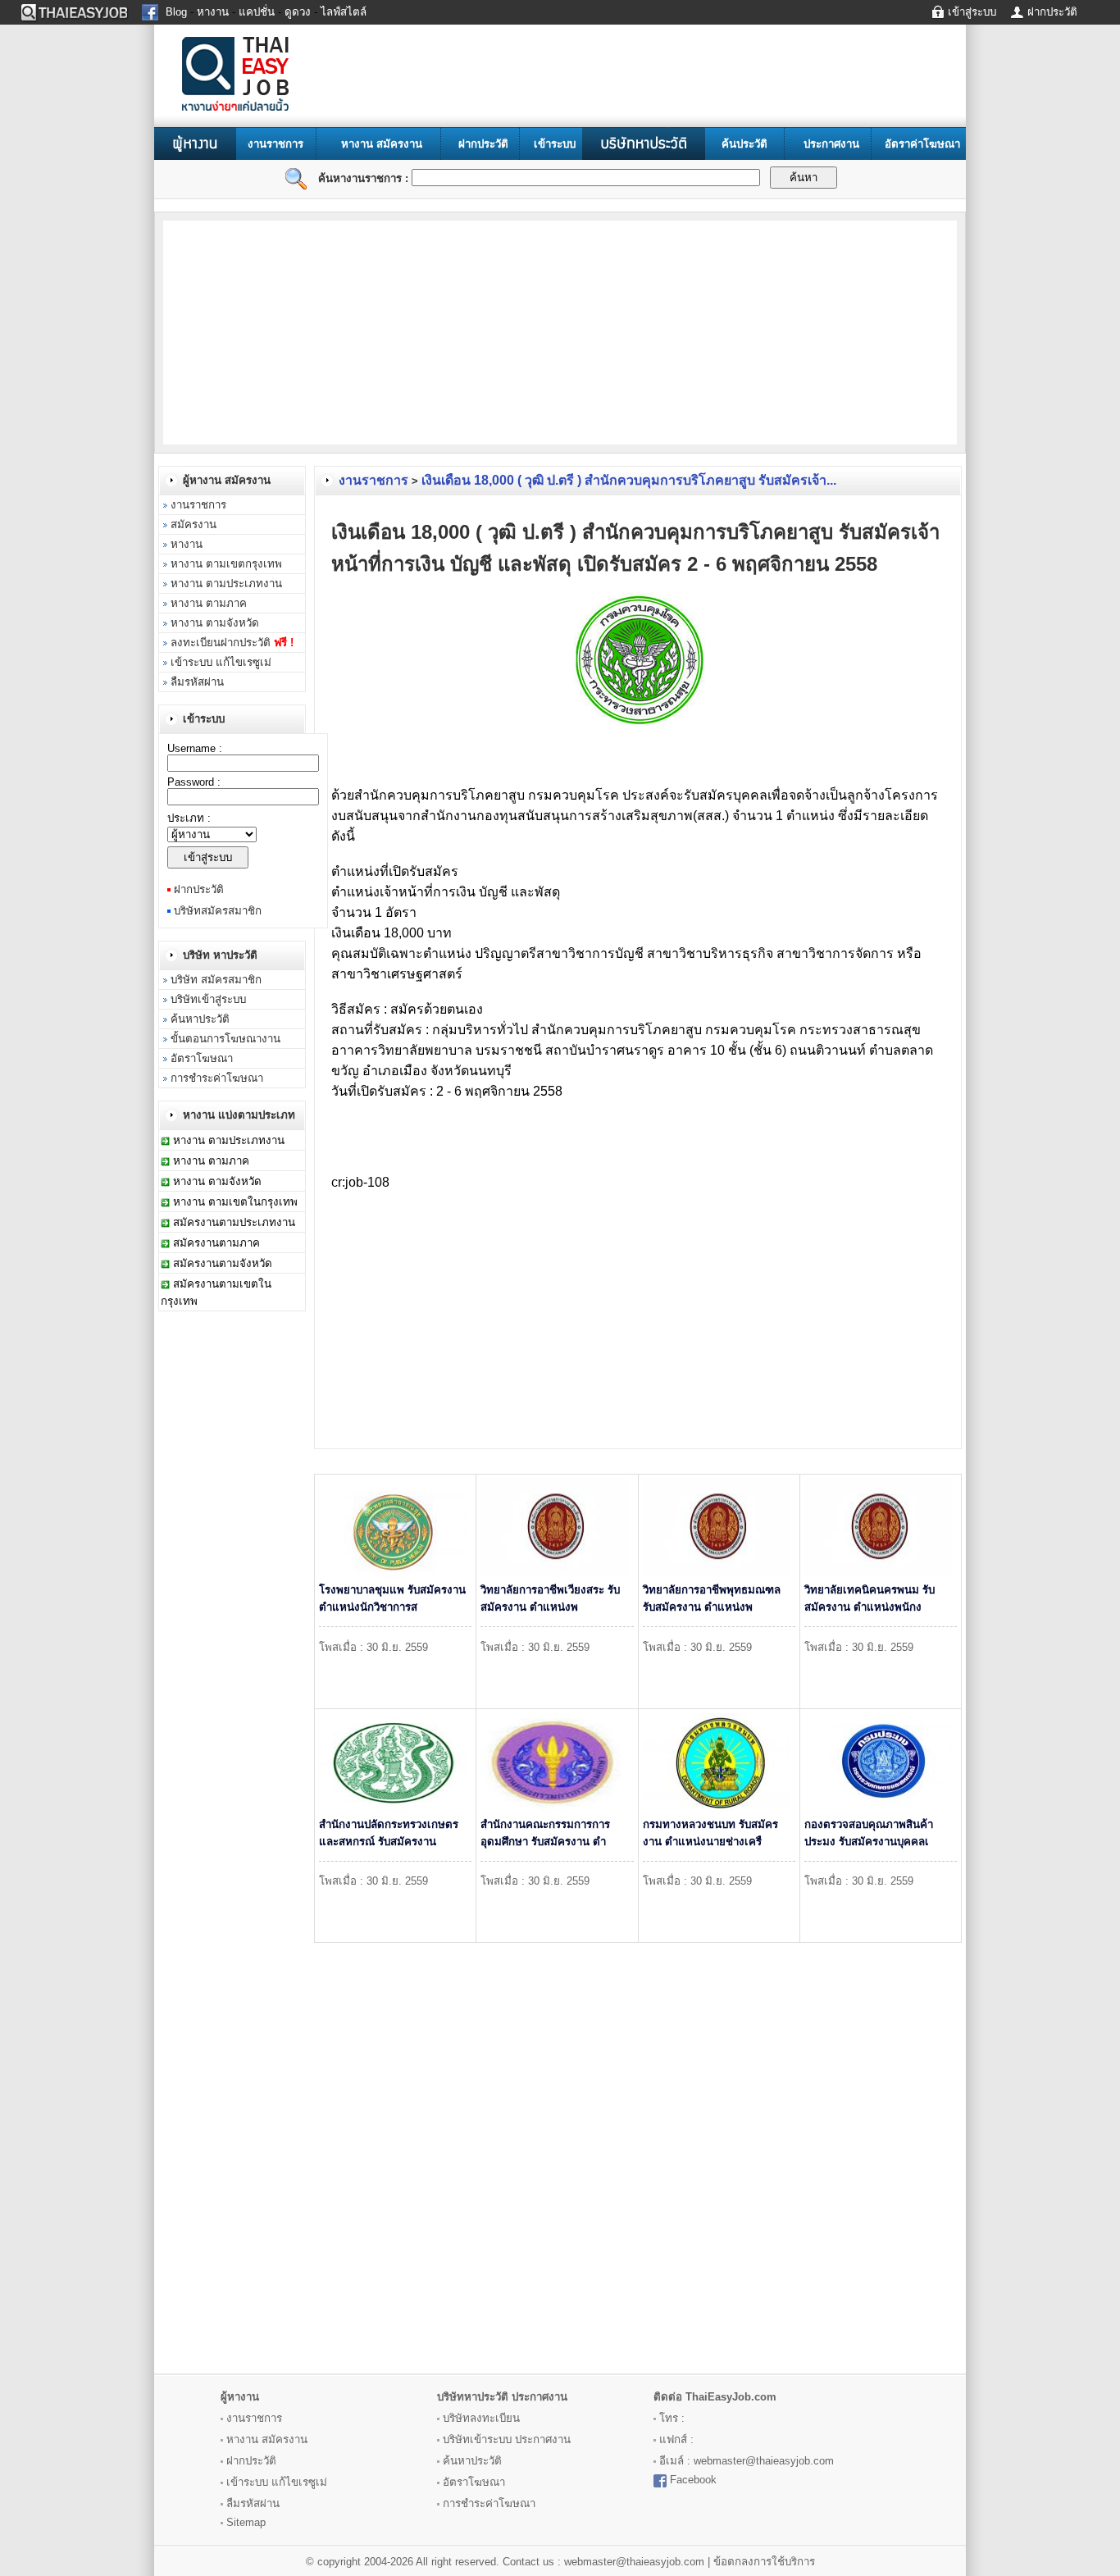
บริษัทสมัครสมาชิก (218, 911)
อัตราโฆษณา (202, 1058)
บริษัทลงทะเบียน (481, 2418)
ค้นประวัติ (744, 144)
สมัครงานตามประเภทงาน (234, 1222)
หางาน (187, 544)
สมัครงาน (193, 524)
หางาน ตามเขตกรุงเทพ (226, 564)
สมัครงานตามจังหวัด (223, 1263)
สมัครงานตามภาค (216, 1243)
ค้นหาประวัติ (200, 1019)
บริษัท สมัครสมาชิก (216, 980)
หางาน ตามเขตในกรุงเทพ (235, 1202)
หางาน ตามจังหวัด (215, 623)
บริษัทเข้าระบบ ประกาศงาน (507, 2439)
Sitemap (246, 2522)
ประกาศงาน (831, 144)
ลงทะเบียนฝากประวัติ (232, 643)
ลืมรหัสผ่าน (197, 682)
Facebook (693, 2480)
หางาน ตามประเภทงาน (226, 584)
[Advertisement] (295, 331)
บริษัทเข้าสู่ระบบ (208, 999)
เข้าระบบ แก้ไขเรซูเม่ (221, 662)
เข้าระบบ (555, 144)
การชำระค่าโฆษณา (217, 1078)
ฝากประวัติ (483, 144)
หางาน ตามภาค (209, 603)
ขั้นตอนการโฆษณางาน (225, 1039)
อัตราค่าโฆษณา (922, 144)
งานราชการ (275, 144)
